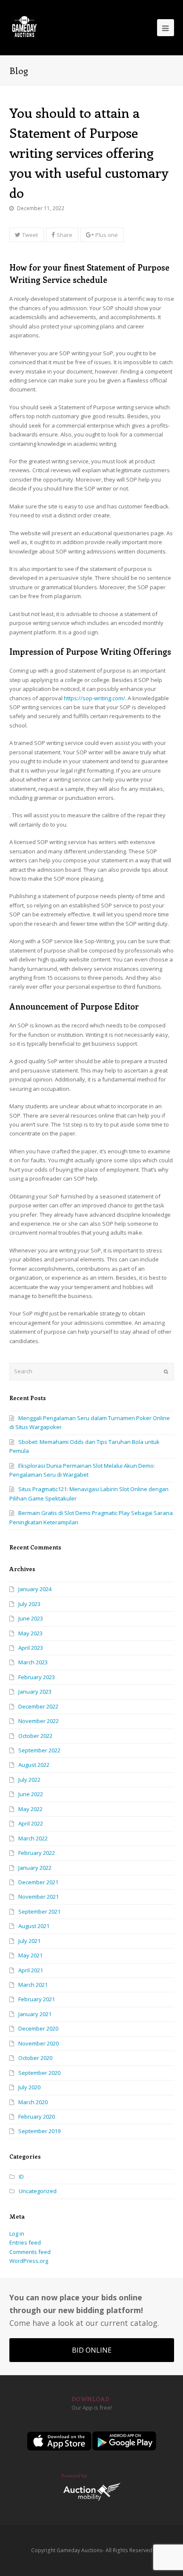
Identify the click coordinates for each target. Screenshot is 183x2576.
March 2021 (33, 1985)
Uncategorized (38, 2191)
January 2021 (35, 2014)
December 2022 (38, 1706)
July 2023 (29, 1604)
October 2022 (35, 1736)
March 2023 (33, 1662)
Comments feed (30, 2252)
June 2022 (31, 1794)
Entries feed (25, 2242)
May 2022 (30, 1809)
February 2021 (37, 1999)
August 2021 (34, 1926)
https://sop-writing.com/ (94, 698)
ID (21, 2177)
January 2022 (35, 1868)
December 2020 (38, 2028)
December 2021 (38, 1882)
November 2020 (39, 2043)
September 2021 (39, 1911)
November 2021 (39, 1897)
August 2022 (34, 1765)
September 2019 (39, 2131)
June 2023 (31, 1618)
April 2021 (31, 1970)
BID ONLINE (92, 2350)
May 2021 (30, 1955)
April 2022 (31, 1823)
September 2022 (39, 1750)
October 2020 (35, 2058)
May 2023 (30, 1633)
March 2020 (33, 2102)
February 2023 (37, 1677)
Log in (17, 2234)
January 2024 (35, 1589)
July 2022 (29, 1780)
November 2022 (39, 1721)
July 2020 (29, 2087)
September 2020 (39, 2073)
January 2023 (35, 1692)
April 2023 (31, 1648)
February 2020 (37, 2117)
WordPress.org (29, 2261)
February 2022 (37, 1853)
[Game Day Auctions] (24, 27)
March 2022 (33, 1838)
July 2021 (29, 1941)
